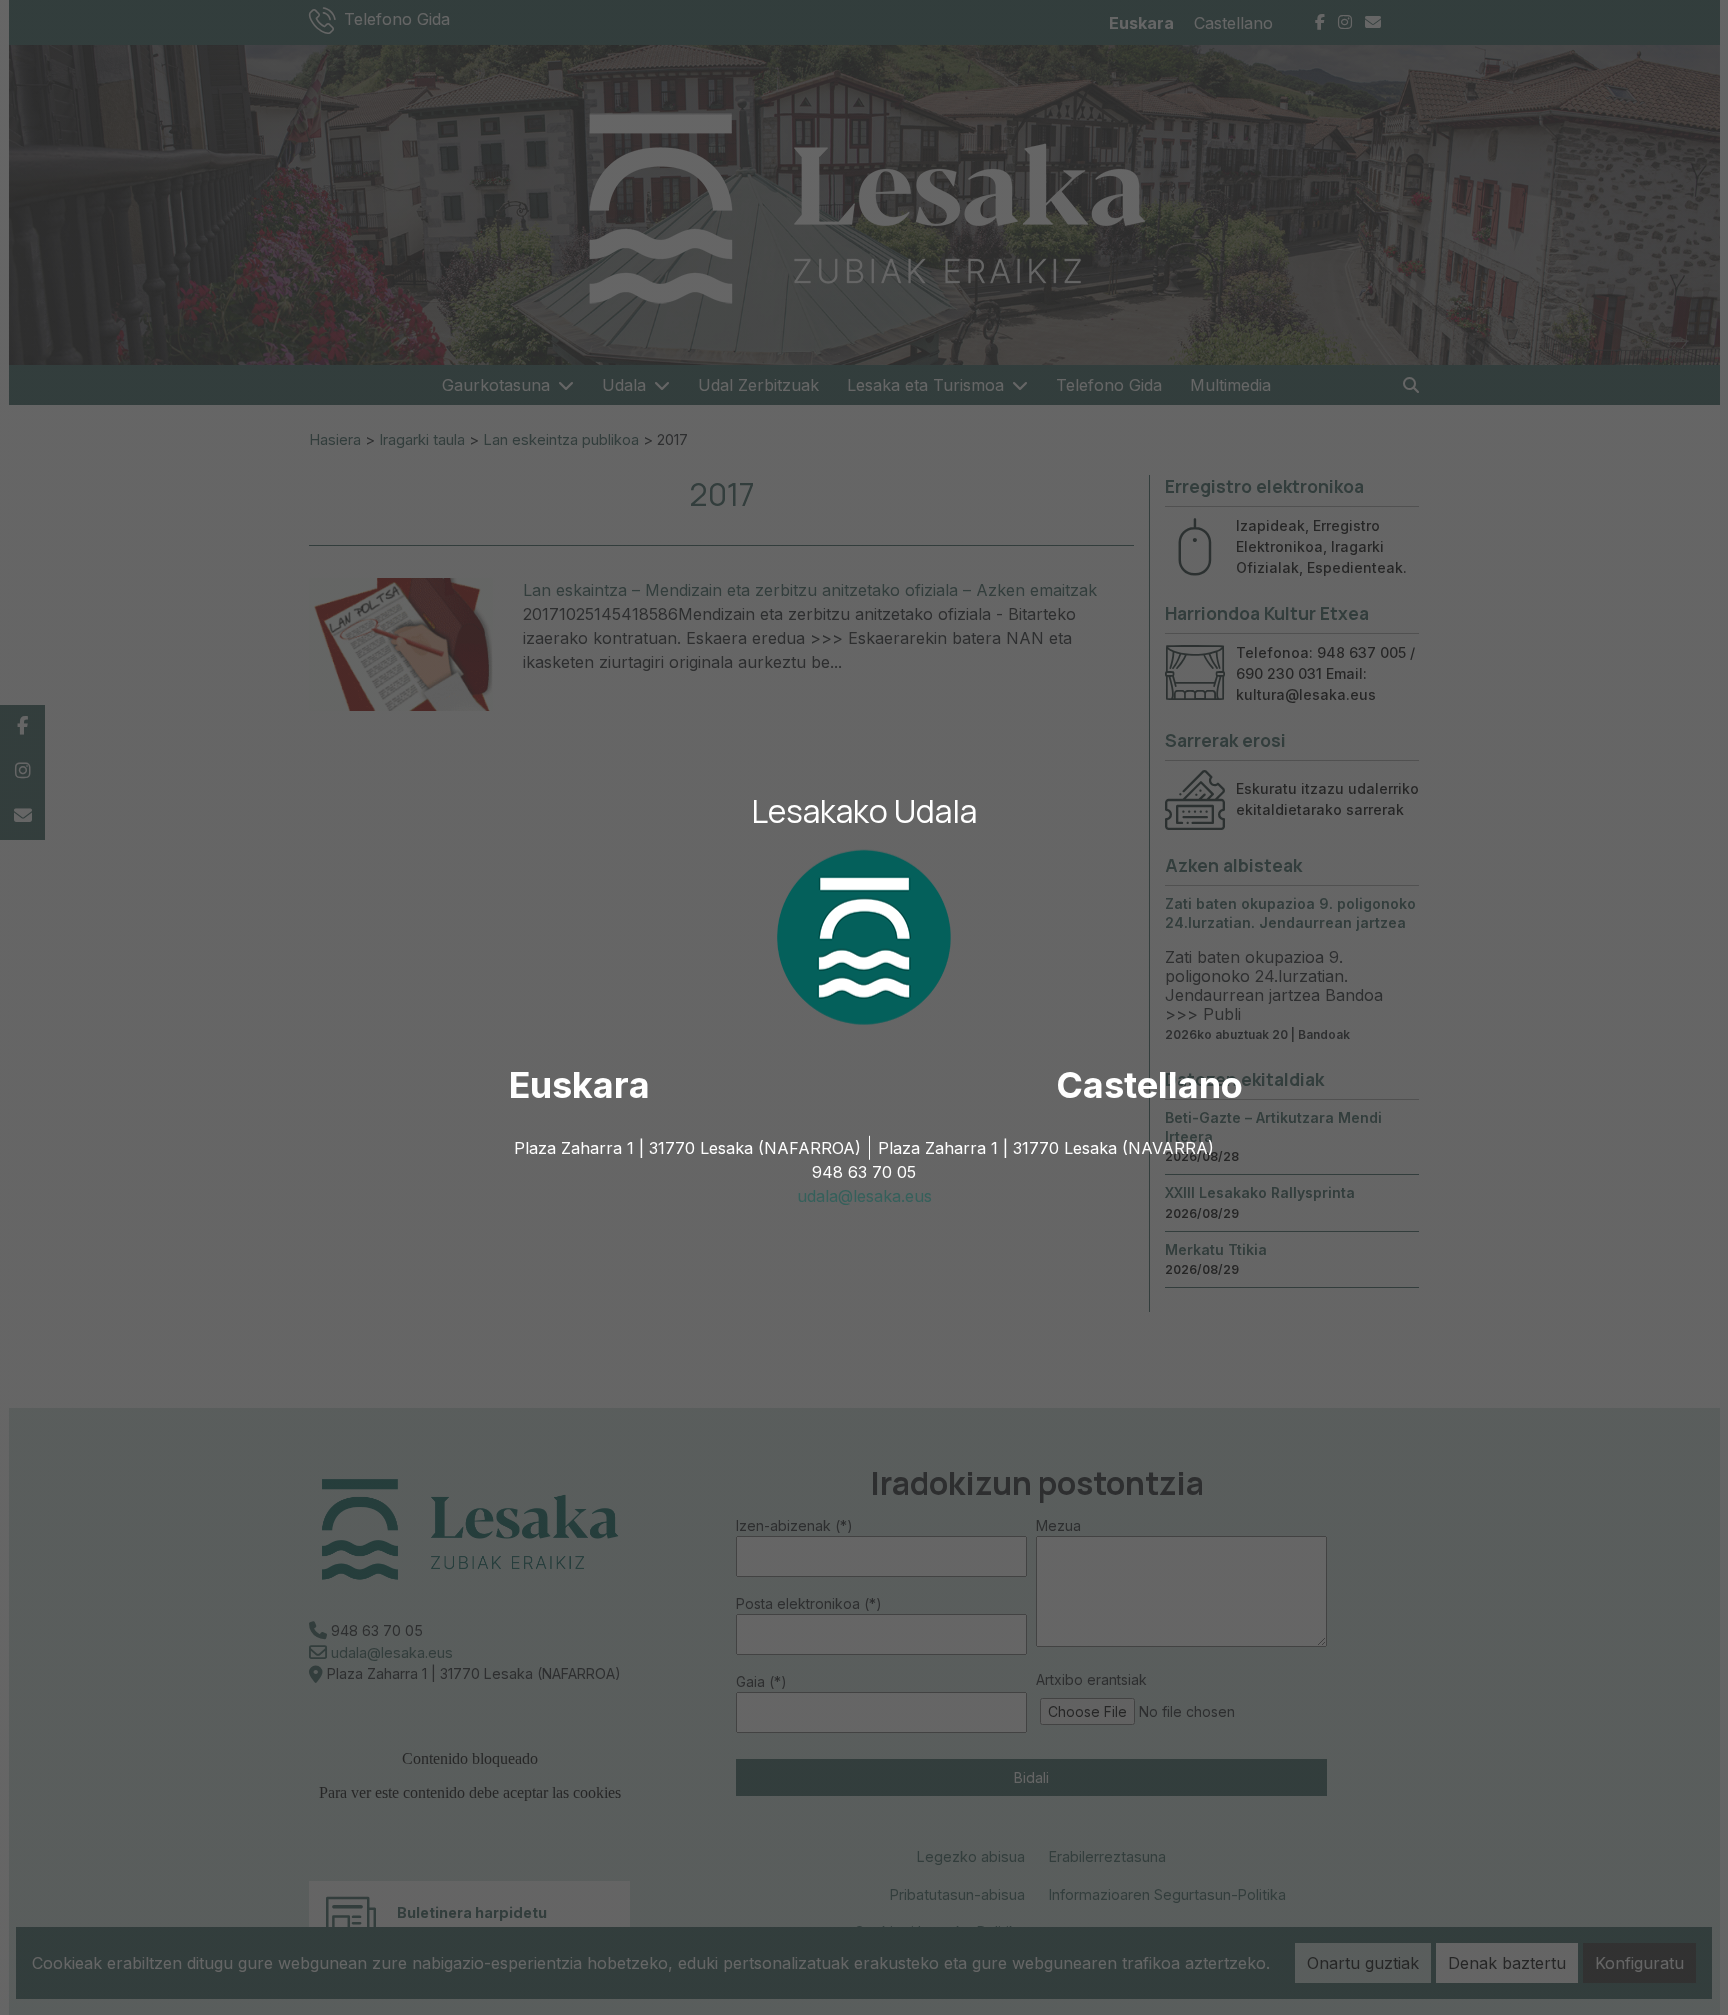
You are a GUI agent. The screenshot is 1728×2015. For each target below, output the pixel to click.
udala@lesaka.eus (864, 1196)
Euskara (579, 1085)
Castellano (1149, 1085)
